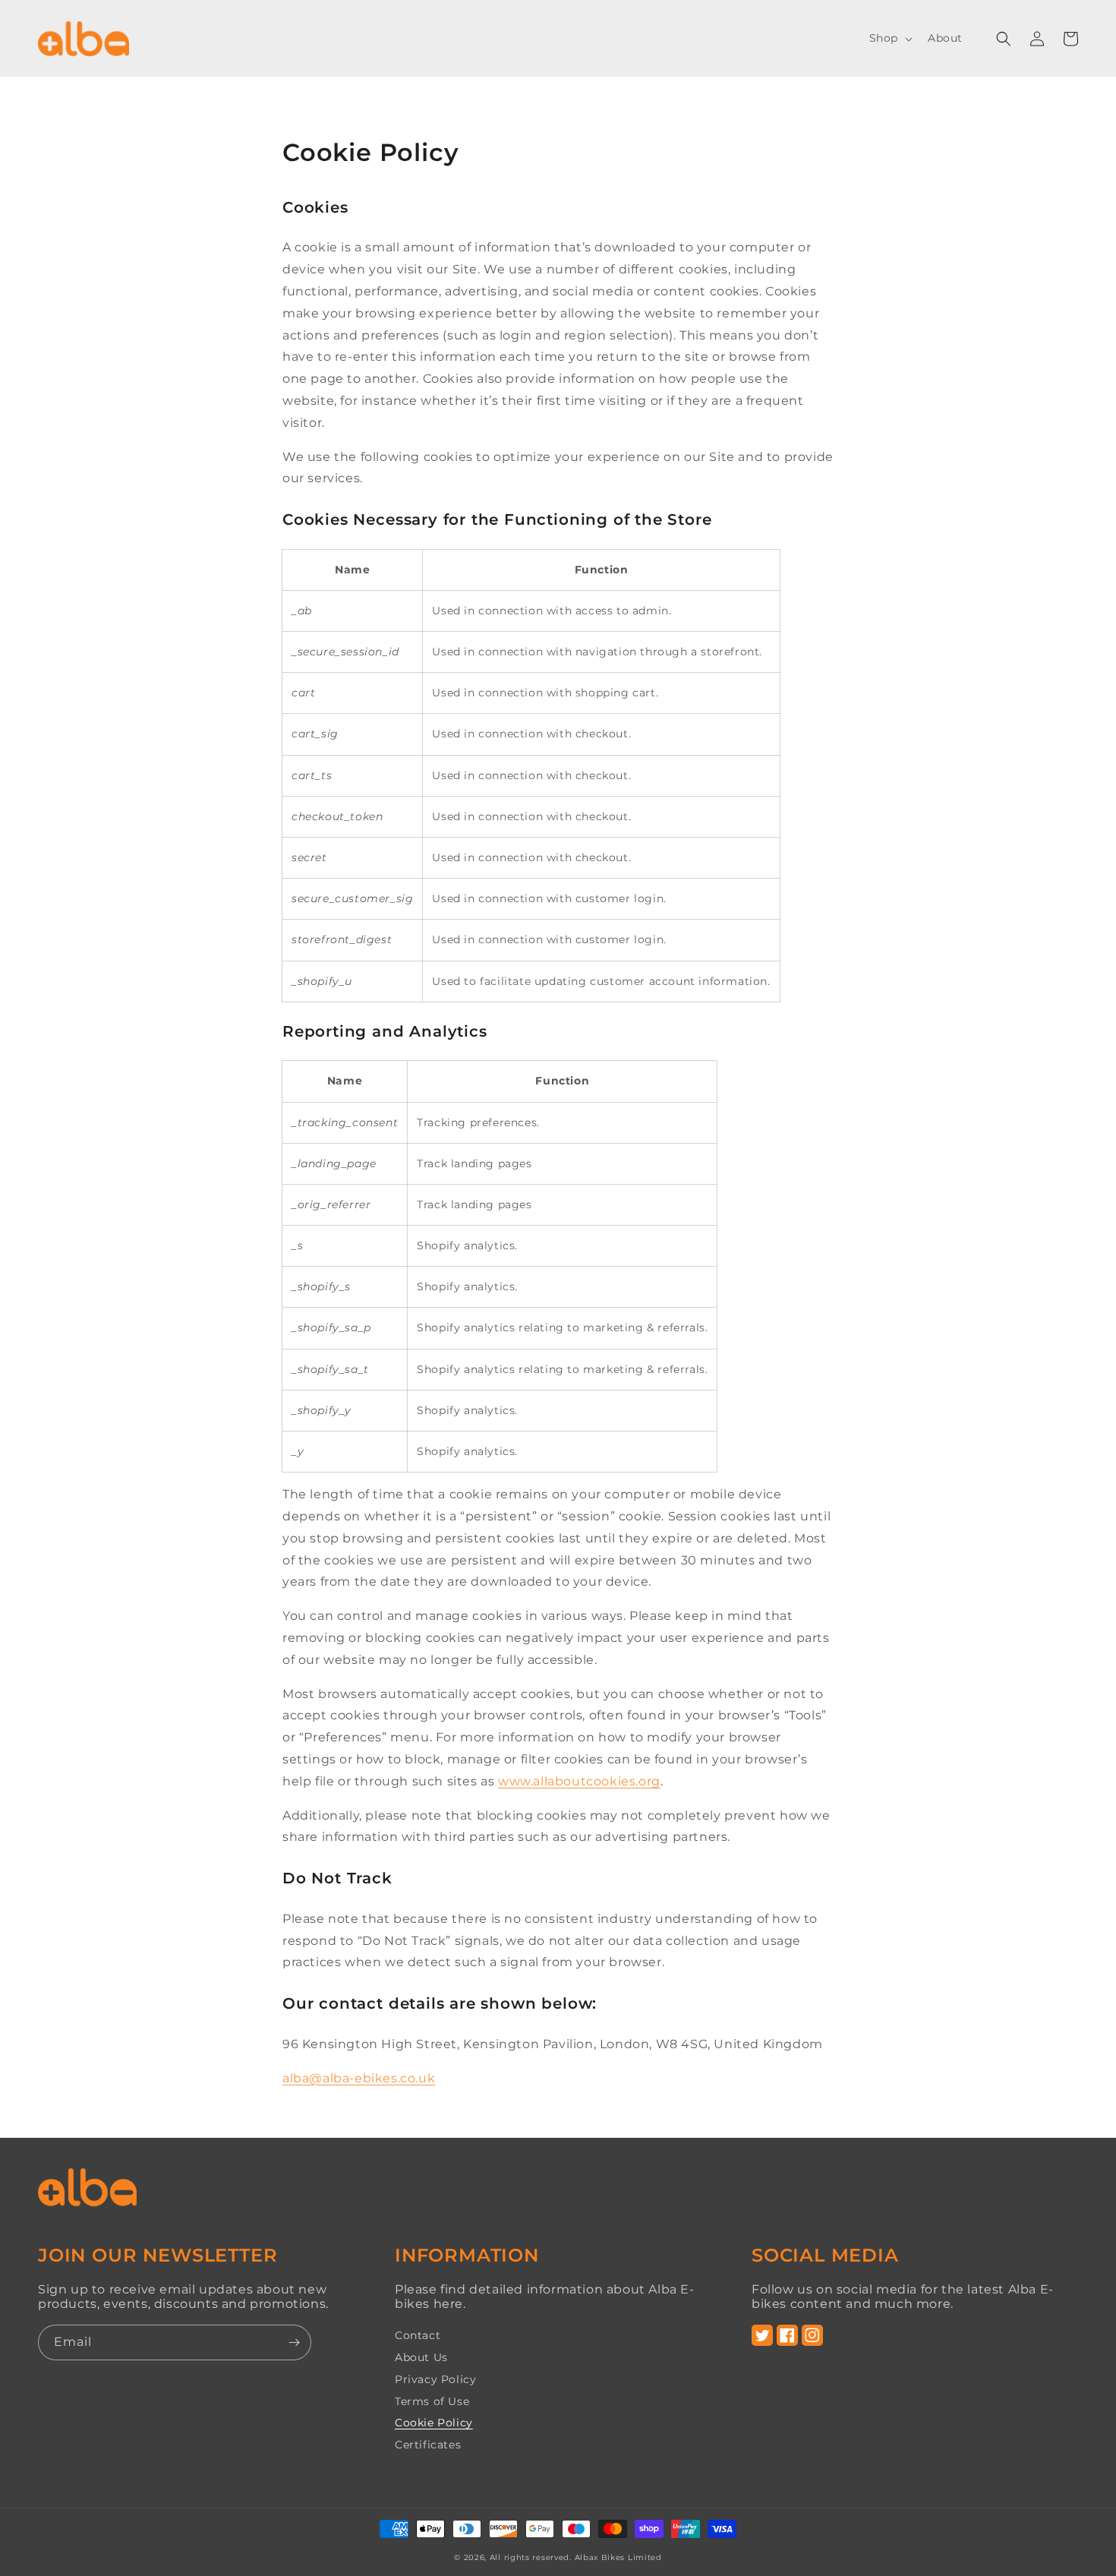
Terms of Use (432, 2401)
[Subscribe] (294, 2342)
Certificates (428, 2445)
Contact (418, 2336)
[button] (889, 38)
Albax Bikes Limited (618, 2557)
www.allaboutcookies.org (579, 1781)
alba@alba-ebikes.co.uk (359, 2078)
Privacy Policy (435, 2379)
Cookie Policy (434, 2423)
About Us (421, 2357)
